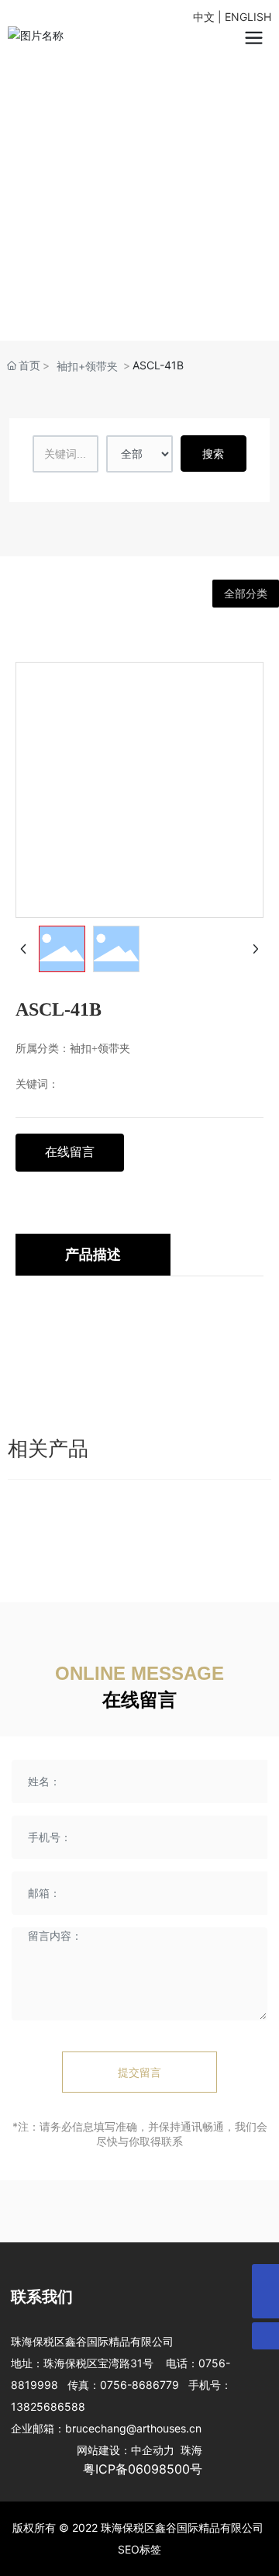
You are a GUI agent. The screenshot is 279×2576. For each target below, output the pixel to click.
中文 (204, 17)
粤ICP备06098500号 (143, 2469)
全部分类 (246, 594)
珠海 (188, 2450)
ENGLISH (248, 17)
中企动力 (153, 2450)
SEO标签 (139, 2549)
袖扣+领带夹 (87, 366)
